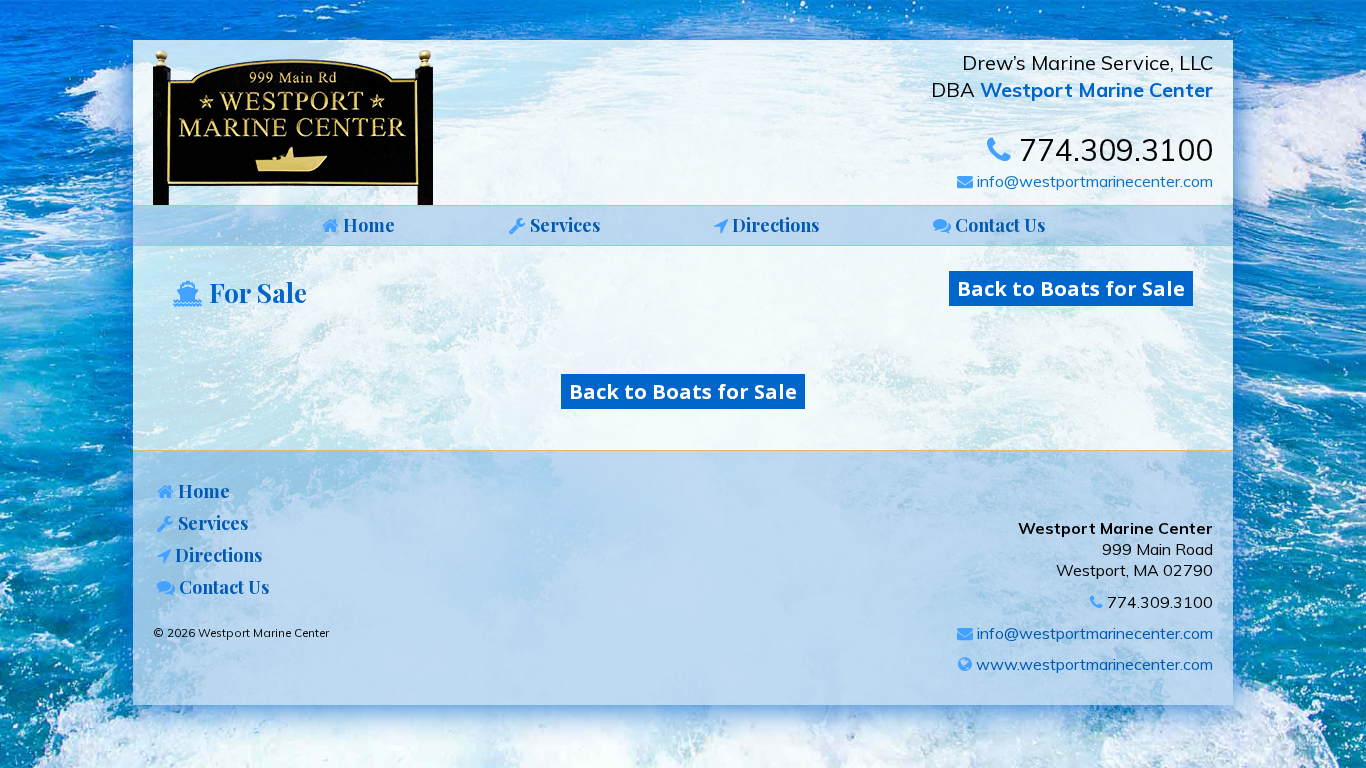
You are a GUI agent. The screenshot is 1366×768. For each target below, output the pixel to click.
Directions (216, 555)
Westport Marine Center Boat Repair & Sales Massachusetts (298, 127)
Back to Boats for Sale (1071, 288)
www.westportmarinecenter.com (1092, 664)
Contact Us (222, 587)
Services (211, 523)
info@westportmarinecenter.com (1093, 181)
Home (202, 491)
